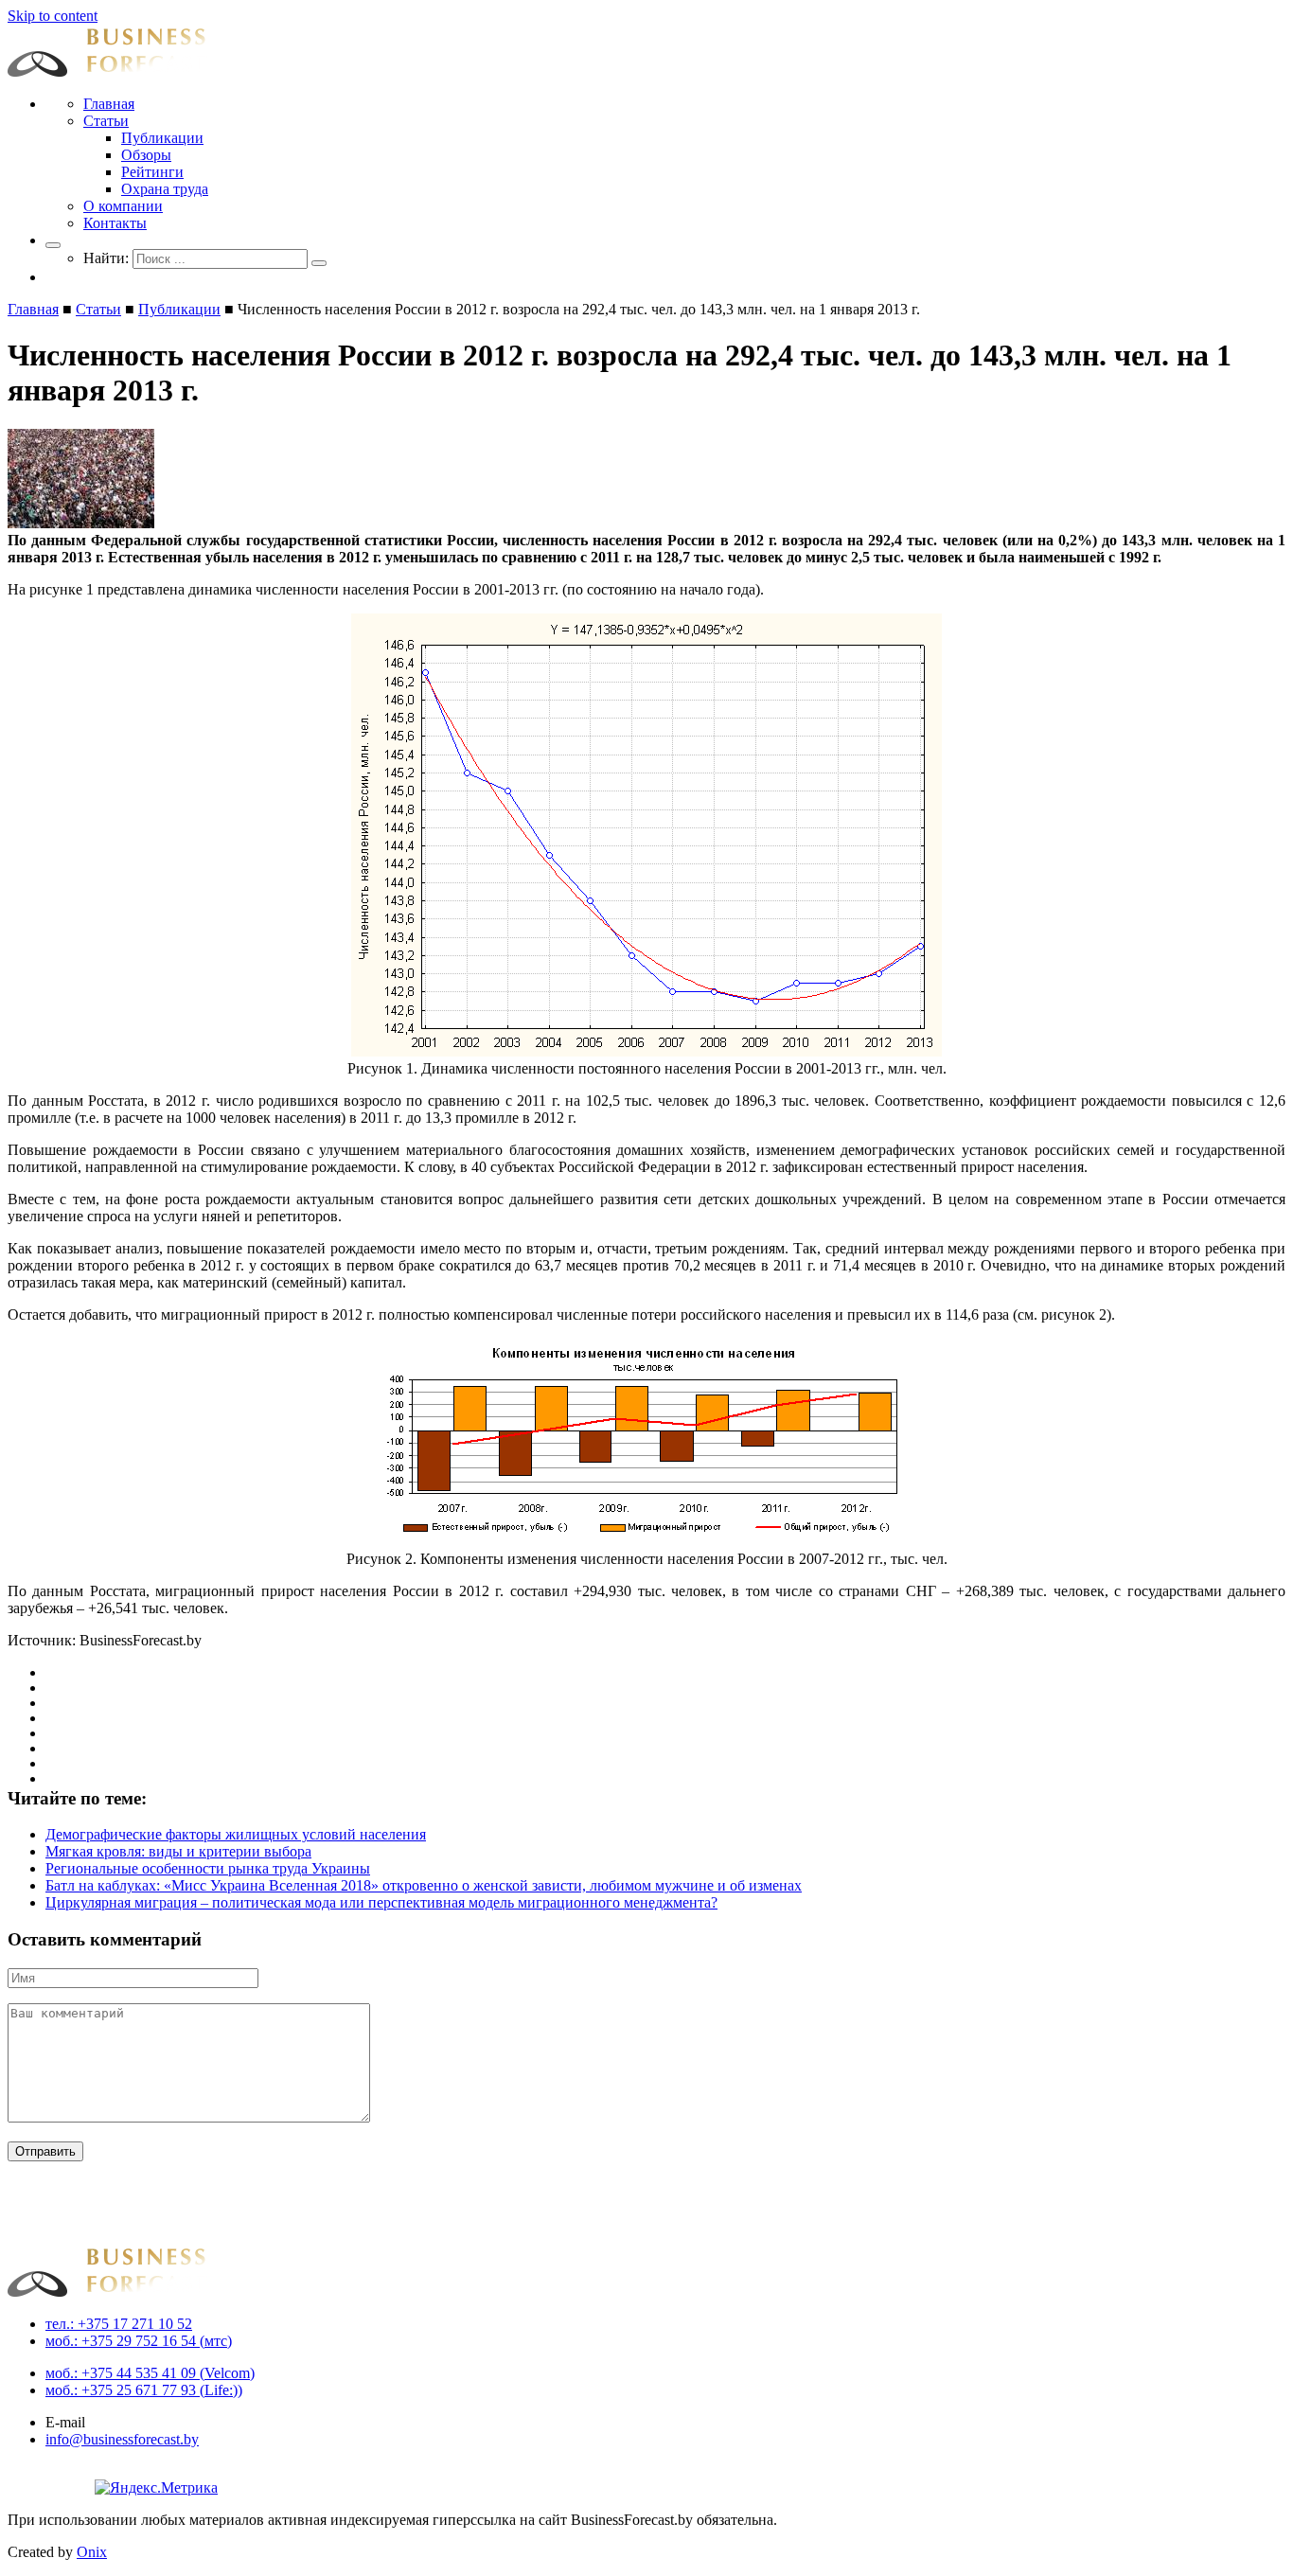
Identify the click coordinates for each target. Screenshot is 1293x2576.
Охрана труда (165, 189)
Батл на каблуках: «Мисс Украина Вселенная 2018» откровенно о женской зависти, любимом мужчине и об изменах (424, 1885)
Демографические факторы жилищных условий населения (236, 1834)
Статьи (106, 121)
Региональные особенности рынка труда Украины (208, 1868)
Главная (109, 104)
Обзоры (146, 155)
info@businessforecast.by (122, 2439)
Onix (92, 2552)
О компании (123, 206)
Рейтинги (152, 172)
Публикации (162, 138)
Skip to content (53, 16)
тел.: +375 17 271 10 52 (119, 2324)
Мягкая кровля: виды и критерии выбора (178, 1851)
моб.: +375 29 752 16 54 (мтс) (139, 2341)
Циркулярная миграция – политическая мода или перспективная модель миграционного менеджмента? (381, 1902)
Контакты (115, 223)
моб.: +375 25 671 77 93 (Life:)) (144, 2390)
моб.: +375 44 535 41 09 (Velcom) (150, 2373)
